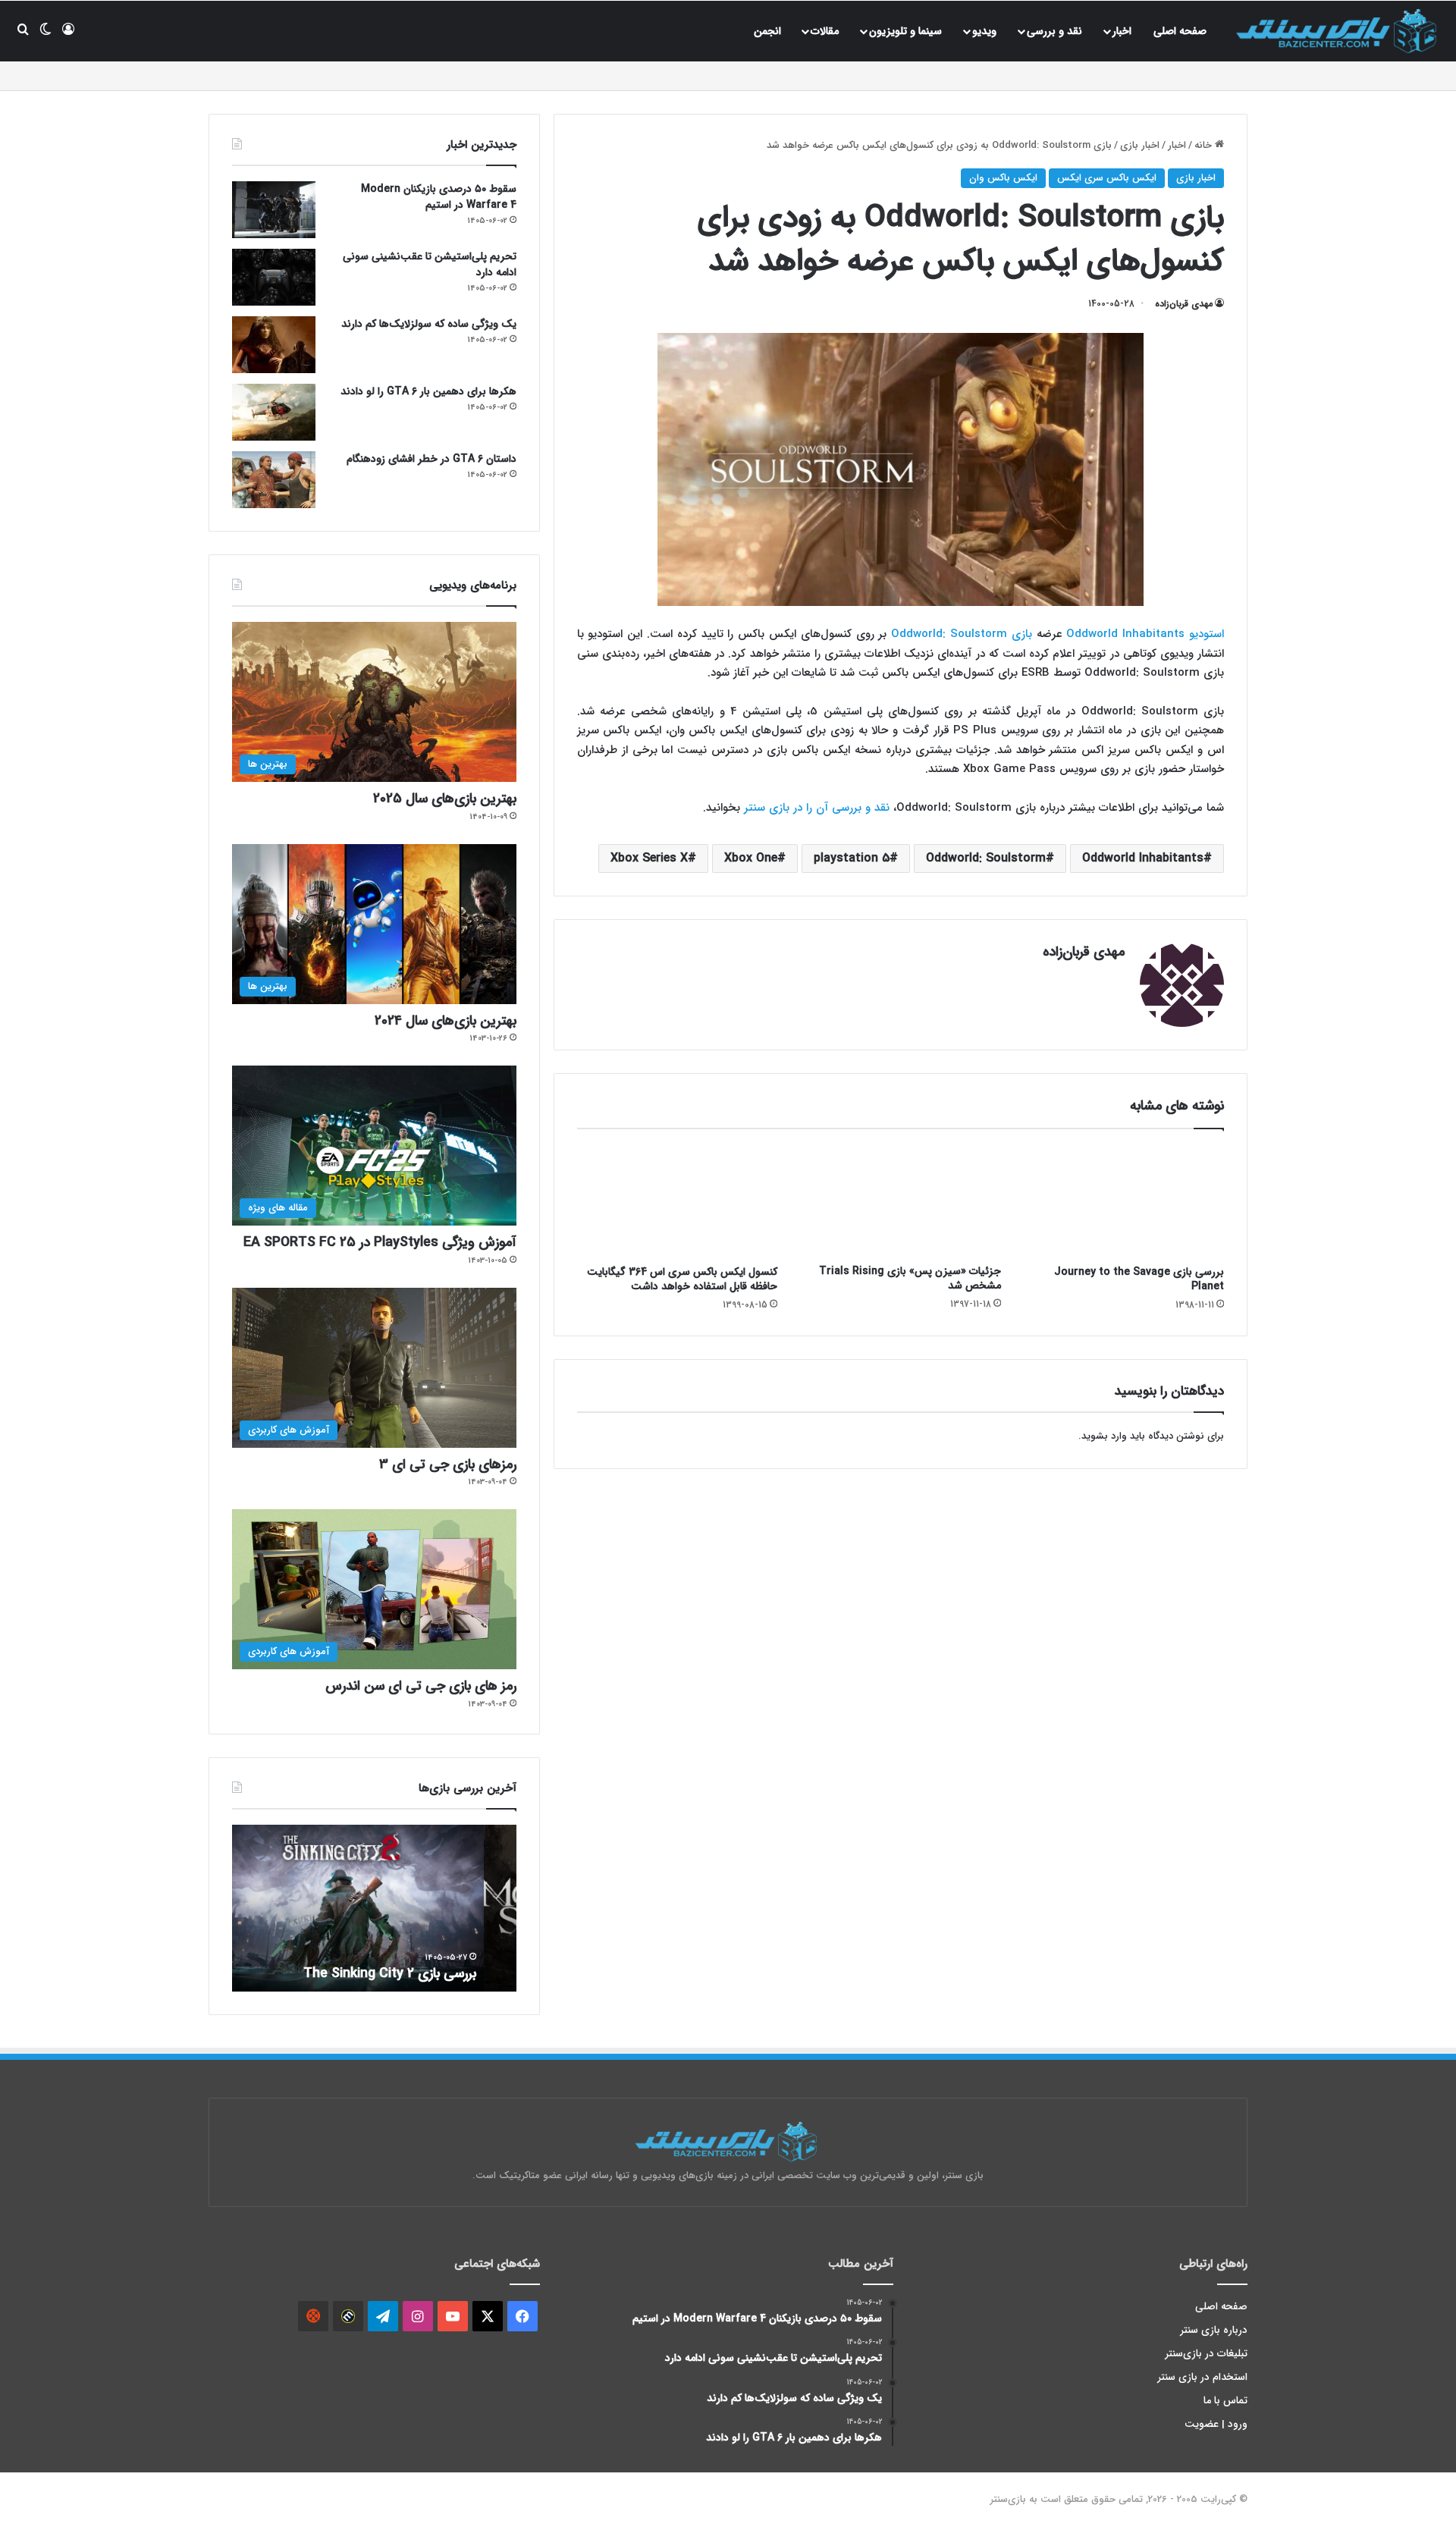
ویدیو (984, 31)
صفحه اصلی (1180, 31)
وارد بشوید (1104, 1436)
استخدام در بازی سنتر (1203, 2377)
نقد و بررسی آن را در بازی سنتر (817, 808)
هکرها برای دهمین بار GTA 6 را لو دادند (428, 391)
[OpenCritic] (313, 2316)
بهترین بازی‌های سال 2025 (445, 799)
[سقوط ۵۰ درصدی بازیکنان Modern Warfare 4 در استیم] (274, 210)
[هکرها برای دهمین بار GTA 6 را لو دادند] (274, 412)
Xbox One (751, 858)
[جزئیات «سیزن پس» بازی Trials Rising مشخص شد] (900, 1201)
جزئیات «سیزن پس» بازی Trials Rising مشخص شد (910, 1278)
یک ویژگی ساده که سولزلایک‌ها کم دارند (429, 324)
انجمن (767, 31)
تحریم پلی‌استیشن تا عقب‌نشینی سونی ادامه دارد (430, 264)
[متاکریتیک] (348, 2316)
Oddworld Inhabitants (1143, 858)
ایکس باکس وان (1003, 178)
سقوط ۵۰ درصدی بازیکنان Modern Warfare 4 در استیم (439, 197)
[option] (374, 1908)
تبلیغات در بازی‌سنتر (1207, 2354)
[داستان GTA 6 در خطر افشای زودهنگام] (274, 480)
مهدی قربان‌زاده (1184, 304)
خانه (1205, 145)
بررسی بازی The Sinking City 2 (422, 1973)
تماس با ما (1225, 2401)
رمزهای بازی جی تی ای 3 (448, 1464)
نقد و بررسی (1054, 31)
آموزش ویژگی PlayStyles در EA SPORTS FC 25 (380, 1242)
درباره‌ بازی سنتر (1214, 2330)
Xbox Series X (649, 858)
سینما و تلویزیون (905, 31)
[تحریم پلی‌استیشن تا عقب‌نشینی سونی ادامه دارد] (274, 277)
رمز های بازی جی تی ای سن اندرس (421, 1686)
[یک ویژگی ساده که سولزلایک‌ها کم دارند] (274, 345)
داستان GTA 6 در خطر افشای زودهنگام (431, 459)
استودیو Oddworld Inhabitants (1145, 634)
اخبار (1122, 31)
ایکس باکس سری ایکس (1107, 178)
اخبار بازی (1140, 145)
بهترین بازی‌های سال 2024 (446, 1021)
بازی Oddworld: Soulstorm (962, 634)
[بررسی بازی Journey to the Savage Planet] (1124, 1201)
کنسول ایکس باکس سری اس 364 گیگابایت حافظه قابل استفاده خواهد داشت (682, 1279)
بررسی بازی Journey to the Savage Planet (1139, 1279)
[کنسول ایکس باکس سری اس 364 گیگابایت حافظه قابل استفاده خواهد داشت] (677, 1201)
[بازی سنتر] (1338, 31)
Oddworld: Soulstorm (986, 858)
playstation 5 (852, 858)
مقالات (825, 31)
